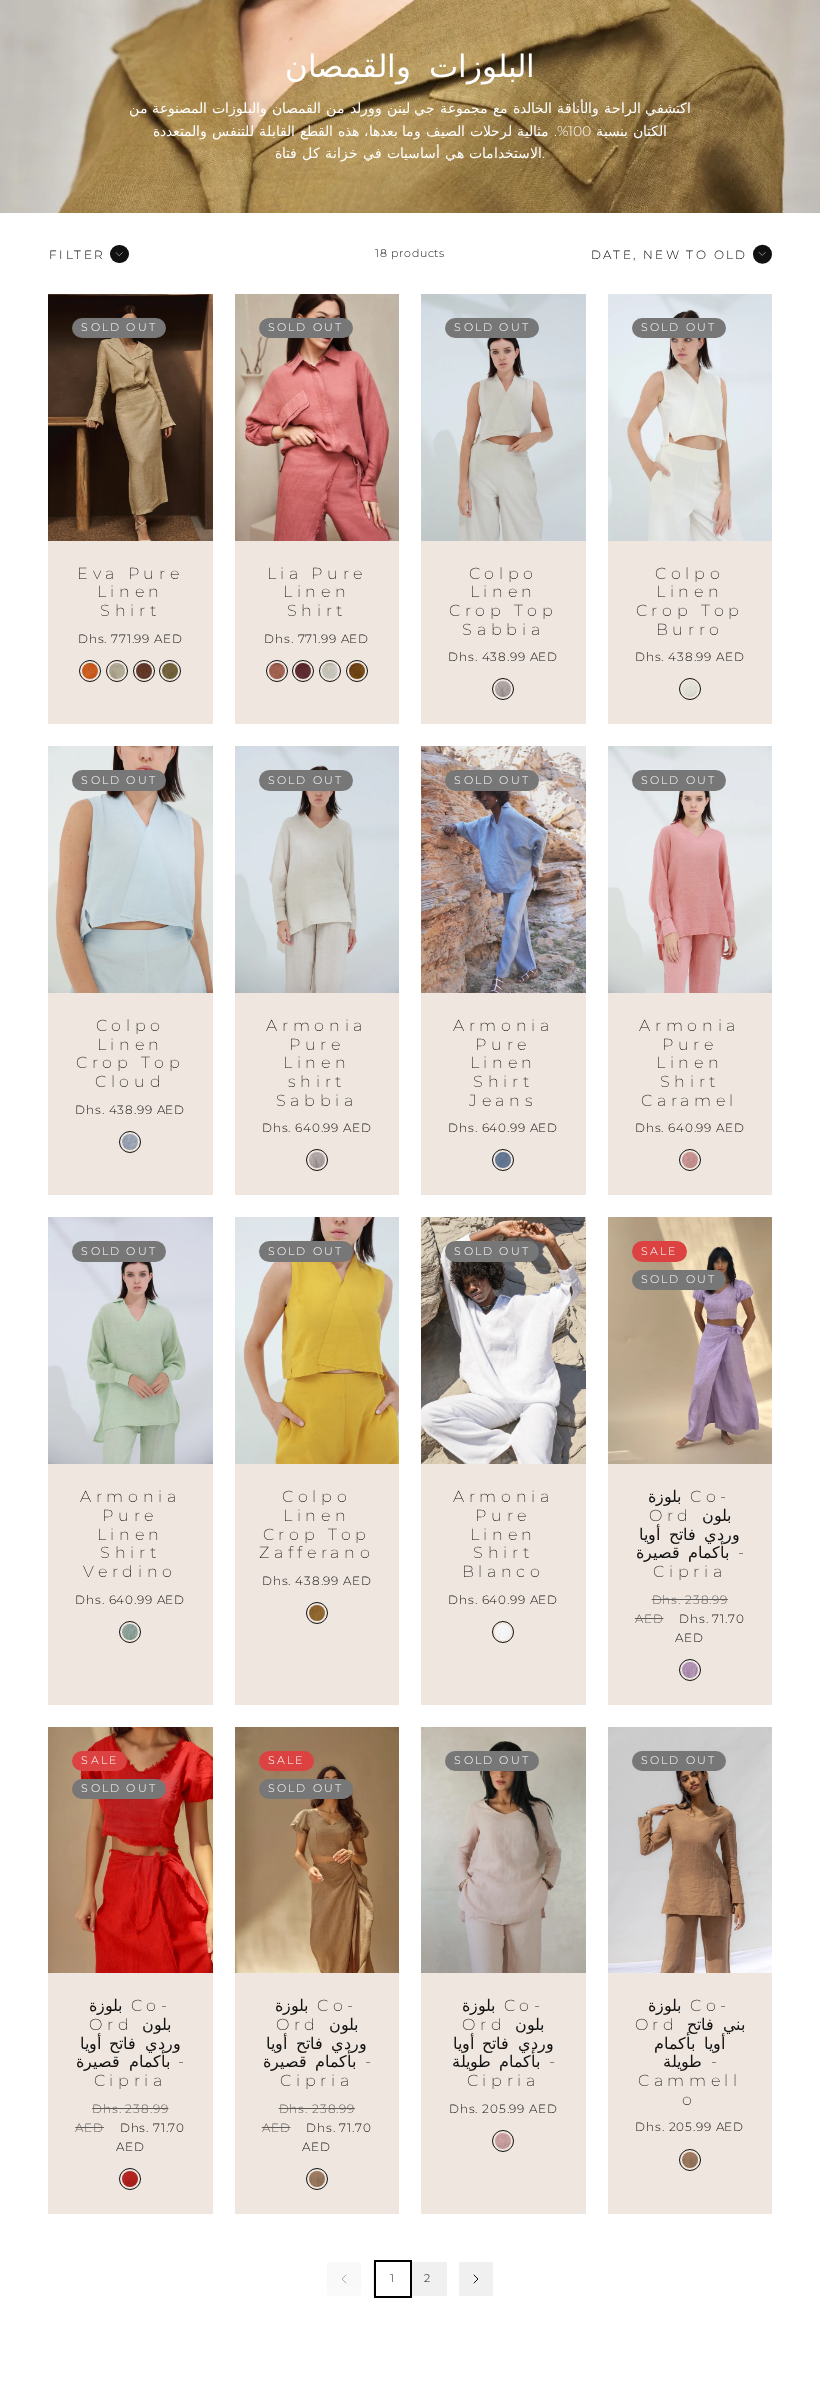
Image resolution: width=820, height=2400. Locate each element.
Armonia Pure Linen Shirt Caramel (689, 1063)
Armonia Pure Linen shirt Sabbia (316, 1063)
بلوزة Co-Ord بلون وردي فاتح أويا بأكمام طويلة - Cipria (503, 2043)
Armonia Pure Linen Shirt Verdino (130, 1534)
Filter (77, 254)
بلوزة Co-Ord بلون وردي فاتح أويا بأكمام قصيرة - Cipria (690, 1534)
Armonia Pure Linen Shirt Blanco (503, 1534)
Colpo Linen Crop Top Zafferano (316, 1524)
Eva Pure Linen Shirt (130, 592)
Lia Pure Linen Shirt (317, 592)
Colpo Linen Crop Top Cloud (130, 1053)
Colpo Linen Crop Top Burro (690, 601)
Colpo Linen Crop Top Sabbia (503, 601)
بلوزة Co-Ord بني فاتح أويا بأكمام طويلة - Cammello (690, 2052)
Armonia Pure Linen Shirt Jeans (503, 1063)
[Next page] (476, 2279)
